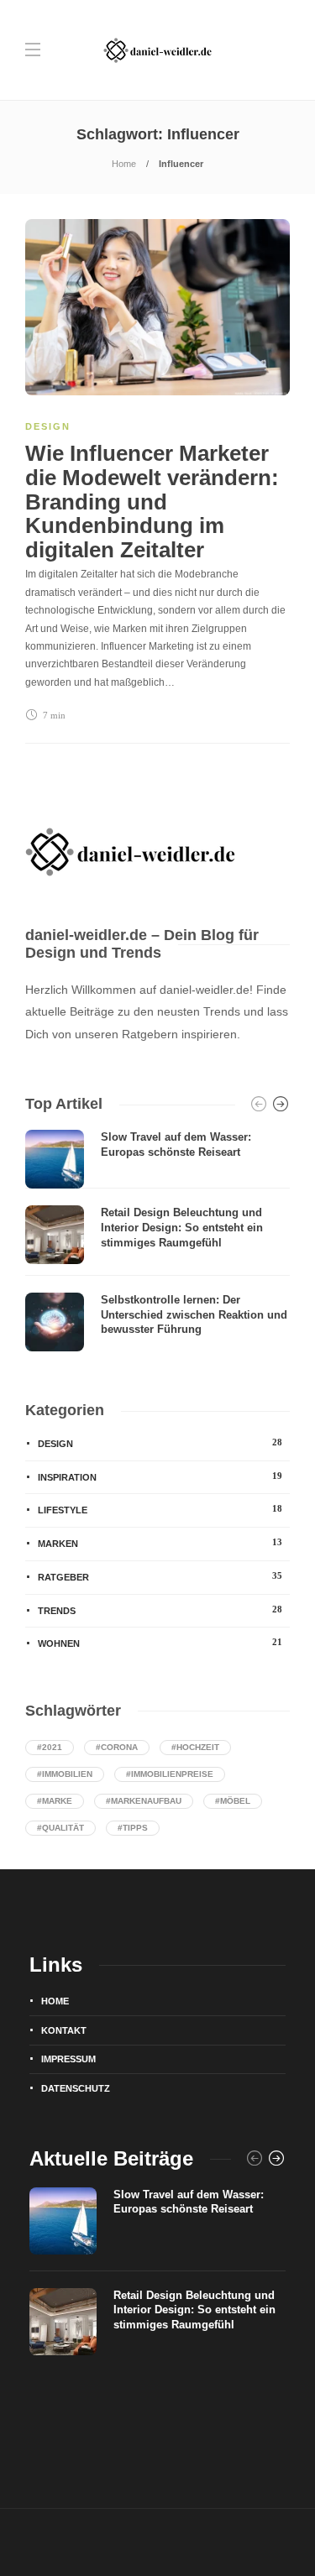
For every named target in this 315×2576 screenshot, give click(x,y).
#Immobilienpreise (170, 1774)
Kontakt (64, 2030)
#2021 (50, 1747)
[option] (157, 1241)
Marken (160, 1543)
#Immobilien (65, 1774)
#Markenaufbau (144, 1801)
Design (48, 426)
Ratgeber (160, 1576)
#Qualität (60, 1828)
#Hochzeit (195, 1747)
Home (124, 164)
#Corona (117, 1747)
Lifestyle (160, 1509)
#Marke (55, 1801)
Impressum (68, 2059)
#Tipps (133, 1828)
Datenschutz (76, 2088)
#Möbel (233, 1801)
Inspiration (160, 1476)
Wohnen (160, 1643)
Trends (160, 1610)
